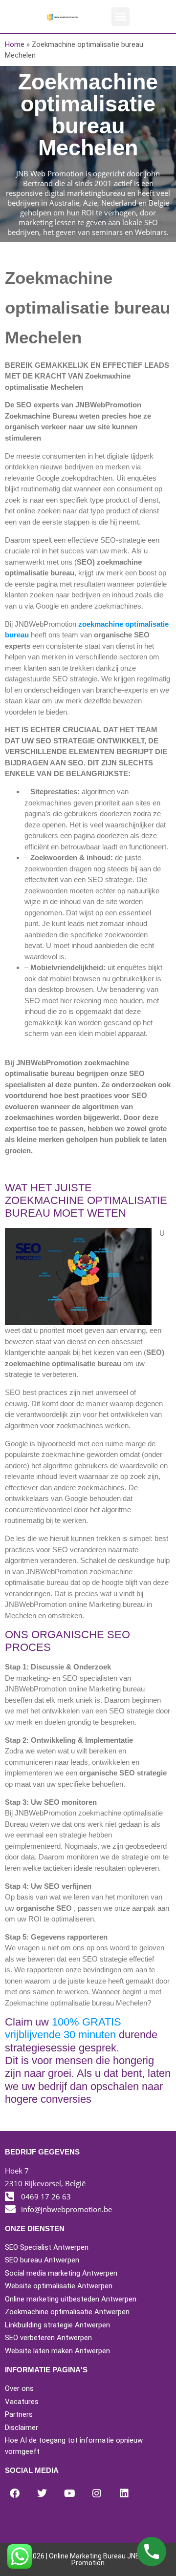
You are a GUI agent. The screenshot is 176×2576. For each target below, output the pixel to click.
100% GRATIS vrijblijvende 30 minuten (63, 2028)
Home (15, 44)
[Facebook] (15, 2493)
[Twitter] (42, 2493)
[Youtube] (69, 2493)
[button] (121, 17)
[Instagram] (97, 2493)
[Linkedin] (124, 2493)
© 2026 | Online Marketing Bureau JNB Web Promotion (88, 2559)
